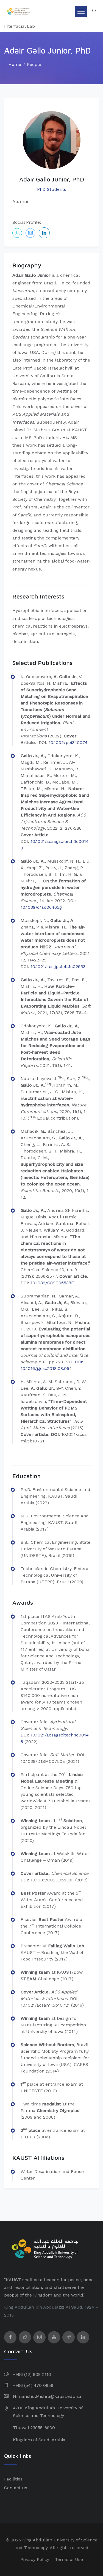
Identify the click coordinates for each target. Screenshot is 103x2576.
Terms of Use (69, 2559)
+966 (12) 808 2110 (32, 2374)
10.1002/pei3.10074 (69, 742)
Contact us (16, 2488)
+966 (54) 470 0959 (33, 2385)
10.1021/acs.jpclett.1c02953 (58, 967)
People (34, 64)
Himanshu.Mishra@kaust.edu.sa (47, 2396)
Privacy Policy (35, 2559)
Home (15, 64)
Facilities (13, 2479)
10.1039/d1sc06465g (41, 907)
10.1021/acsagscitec (51, 841)
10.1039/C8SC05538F (52, 1283)
